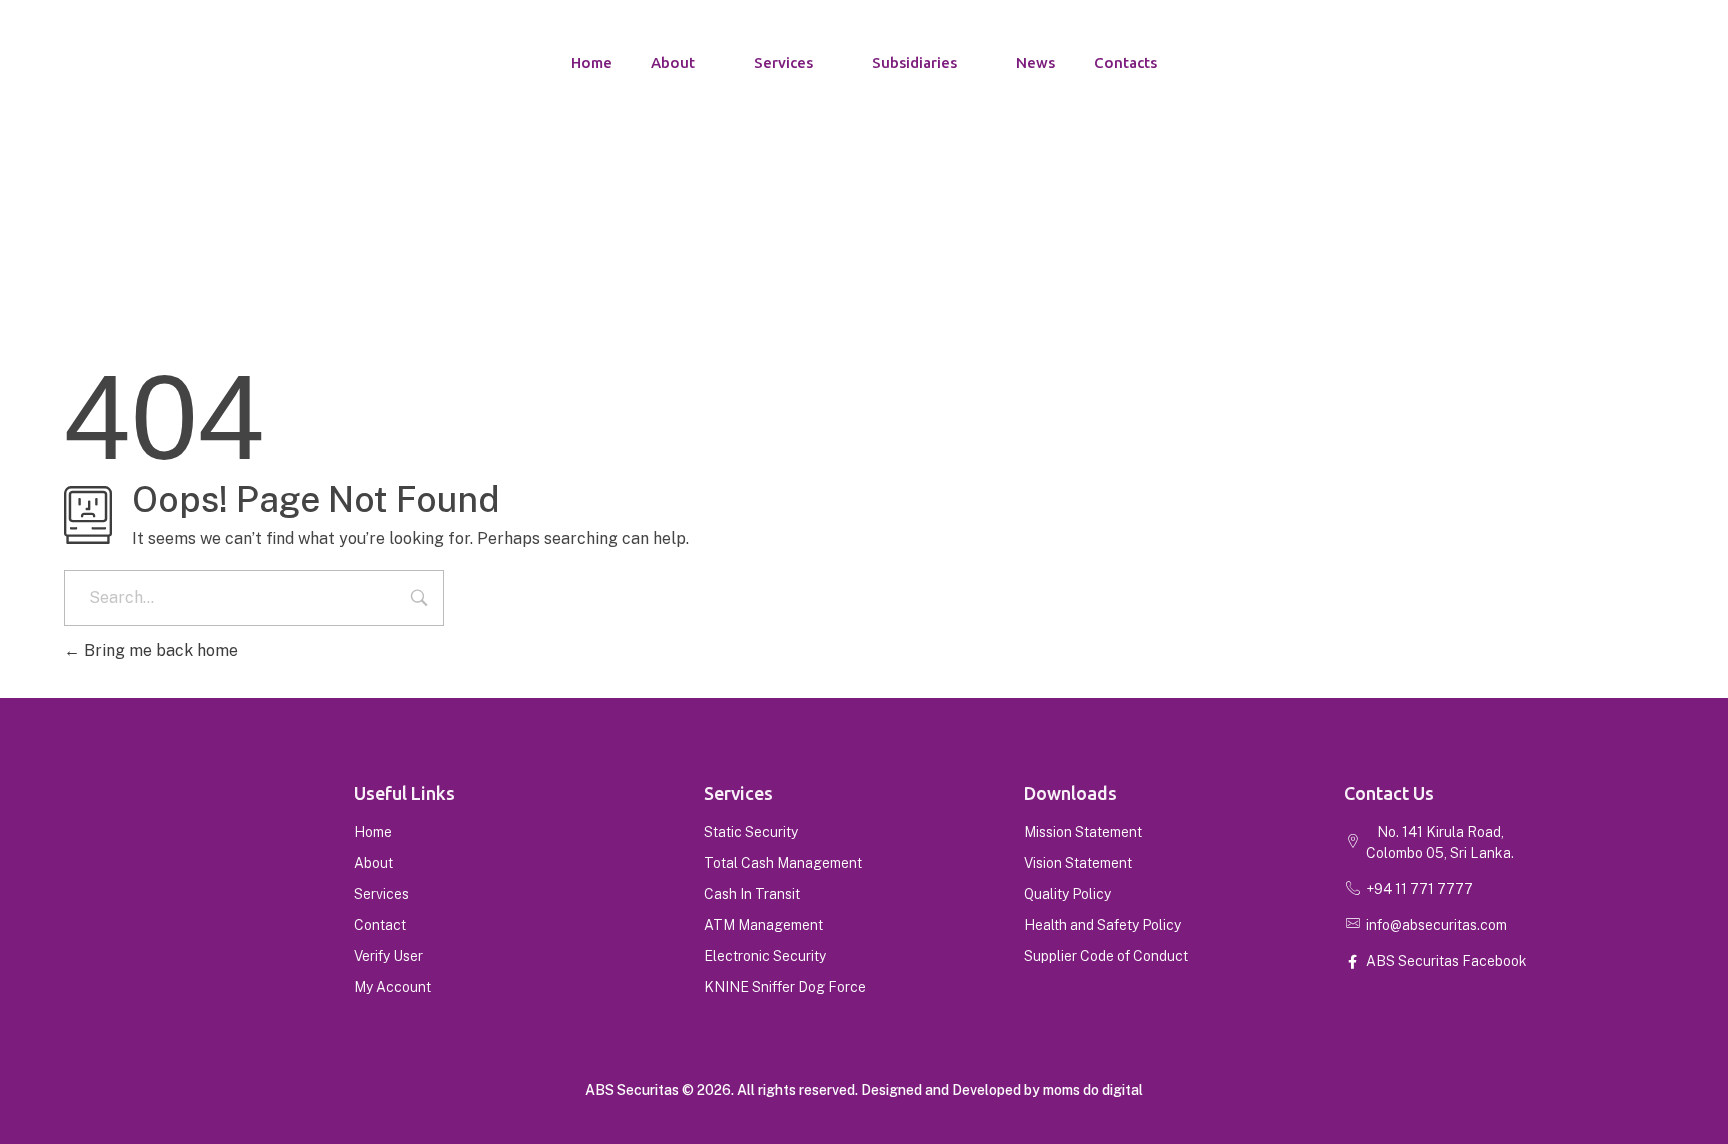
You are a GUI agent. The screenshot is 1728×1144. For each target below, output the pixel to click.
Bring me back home (159, 650)
